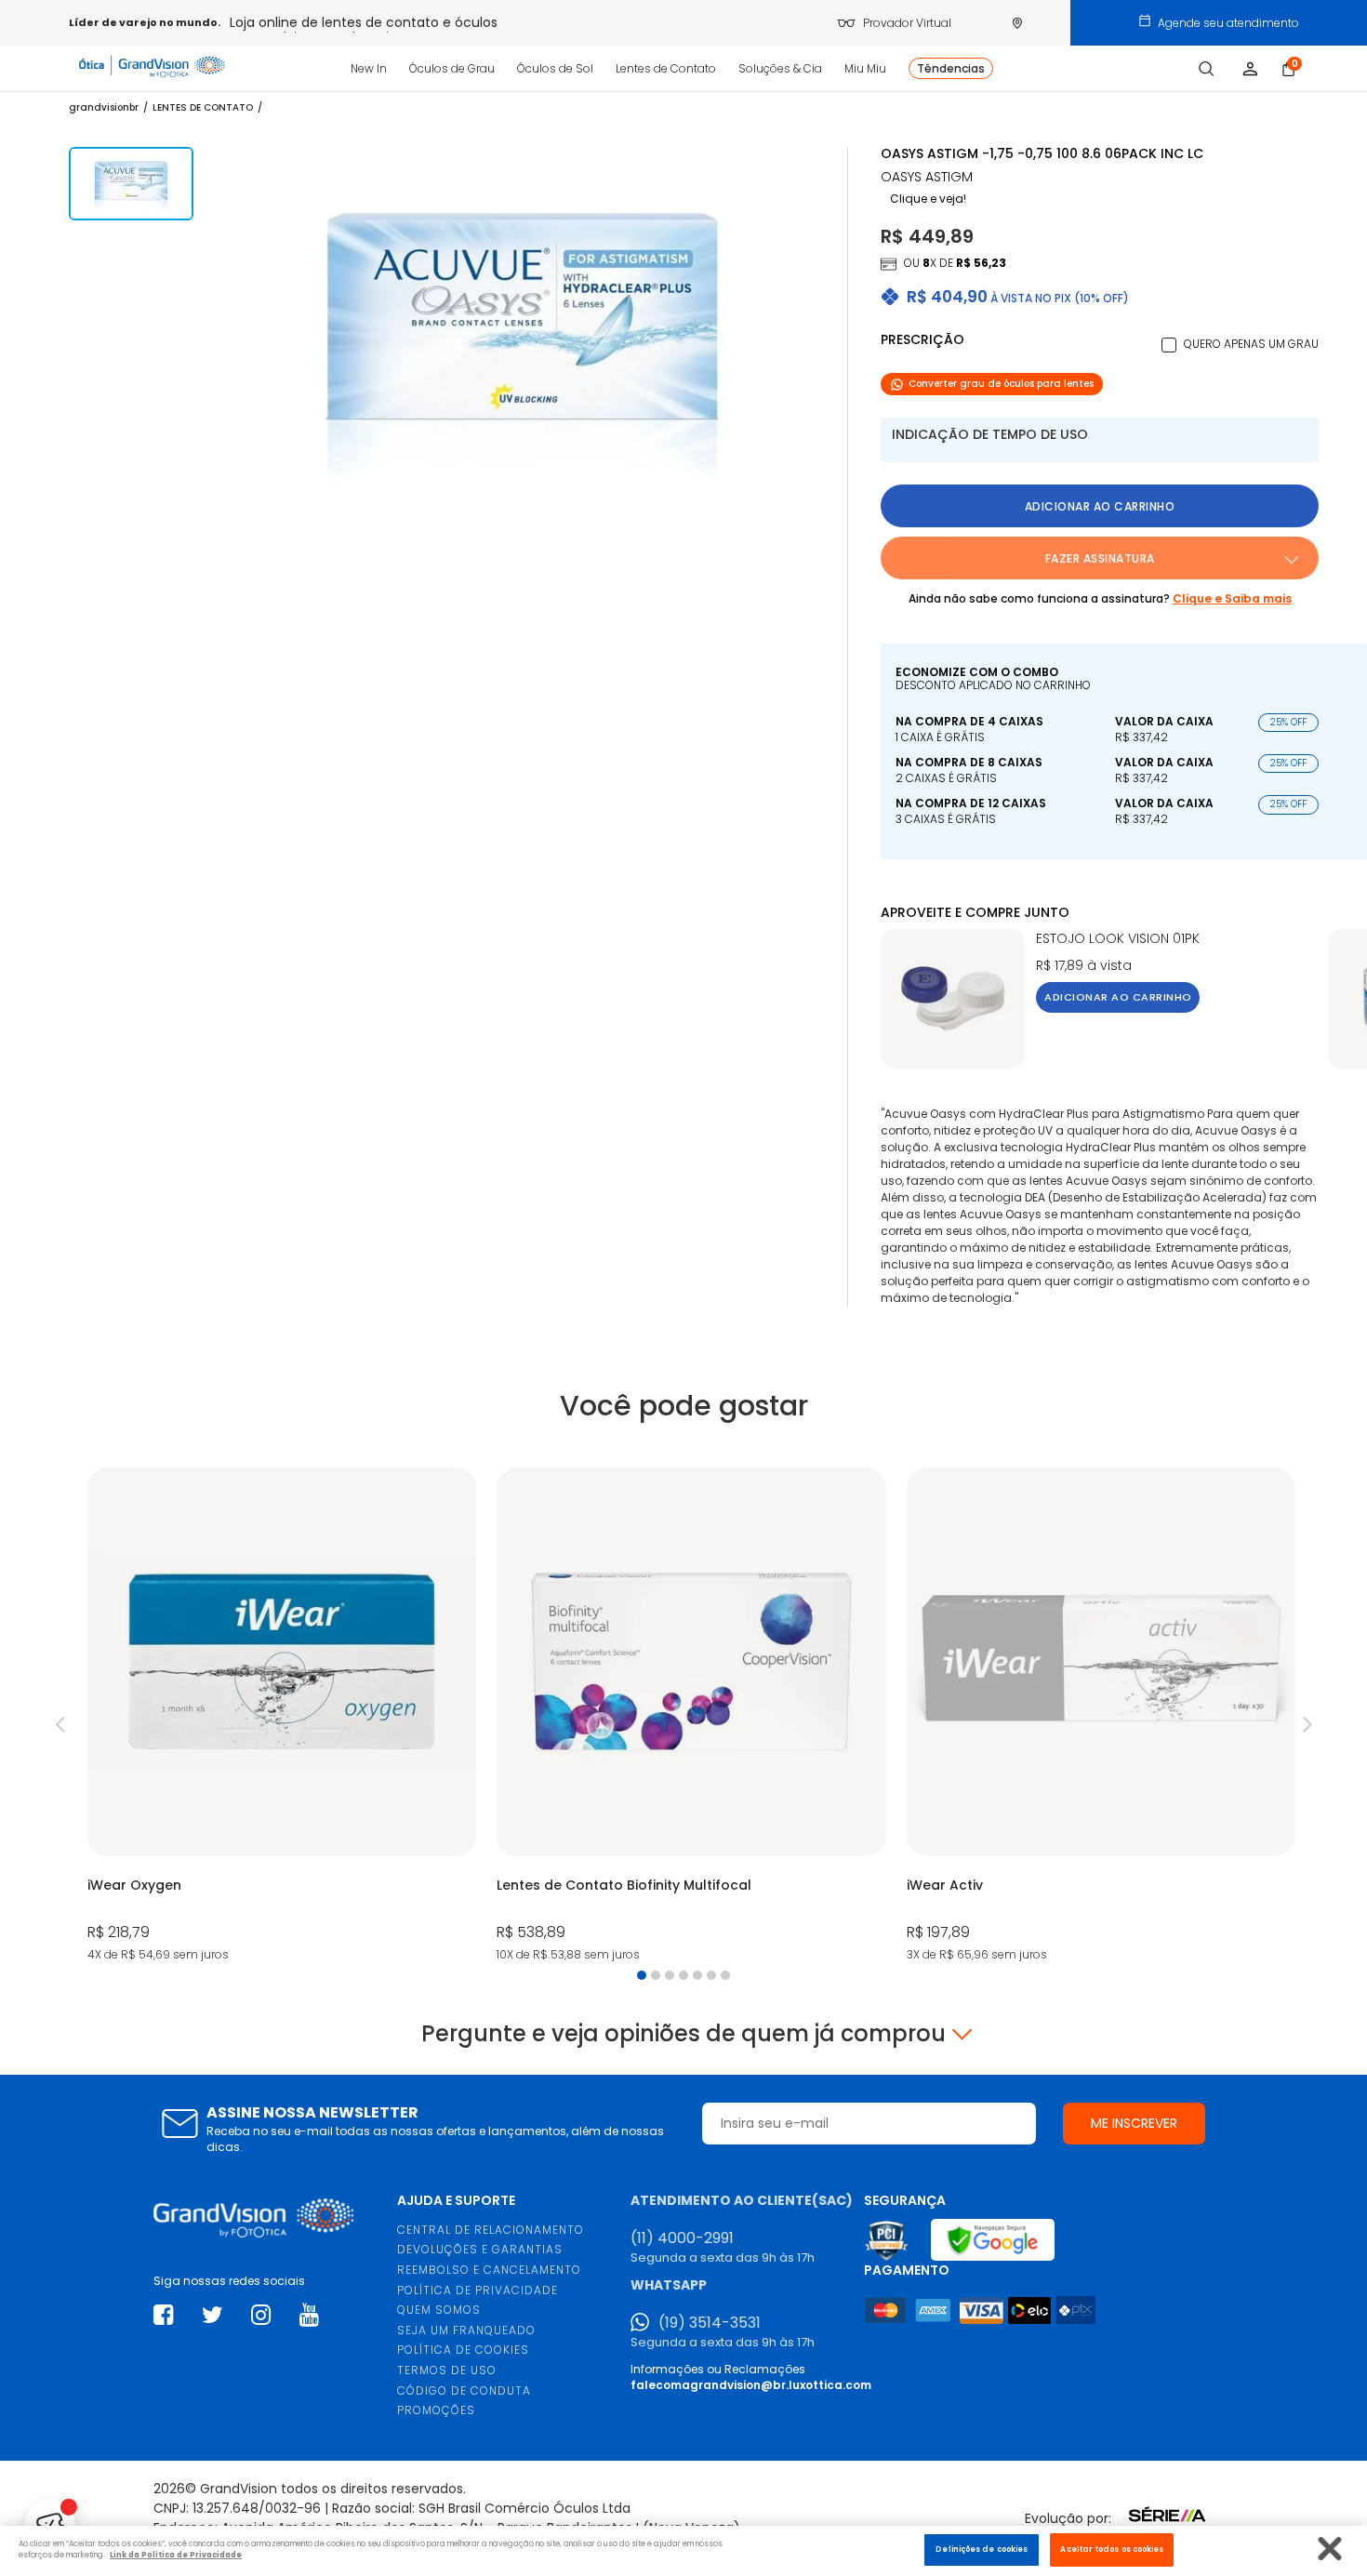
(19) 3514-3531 (710, 2323)
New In (369, 68)
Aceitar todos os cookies (1112, 2549)
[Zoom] (131, 184)
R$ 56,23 (981, 263)
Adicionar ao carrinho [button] (1100, 506)
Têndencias (951, 68)
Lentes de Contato (666, 68)
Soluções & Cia (780, 68)
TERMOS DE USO (447, 2370)
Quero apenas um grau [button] (1251, 344)
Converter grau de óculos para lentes (1001, 384)
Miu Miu (865, 68)
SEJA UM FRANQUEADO (466, 2330)
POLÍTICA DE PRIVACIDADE (478, 2290)
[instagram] (261, 2315)
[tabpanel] (282, 1717)
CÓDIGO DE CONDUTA (464, 2390)
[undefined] (524, 333)
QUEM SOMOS (439, 2310)
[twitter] (212, 2315)
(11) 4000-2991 (682, 2238)
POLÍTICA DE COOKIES (463, 2350)
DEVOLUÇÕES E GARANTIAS (480, 2249)
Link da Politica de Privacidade (176, 2555)
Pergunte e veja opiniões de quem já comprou (683, 2034)
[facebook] (163, 2315)
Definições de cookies (982, 2549)
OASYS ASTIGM (927, 177)
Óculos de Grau (452, 68)
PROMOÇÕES (436, 2410)
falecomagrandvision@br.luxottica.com (751, 2385)
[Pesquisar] (1207, 69)
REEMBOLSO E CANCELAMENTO (489, 2270)
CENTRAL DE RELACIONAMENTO (491, 2230)
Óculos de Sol (555, 68)
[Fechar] (1330, 2549)
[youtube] (309, 2315)
